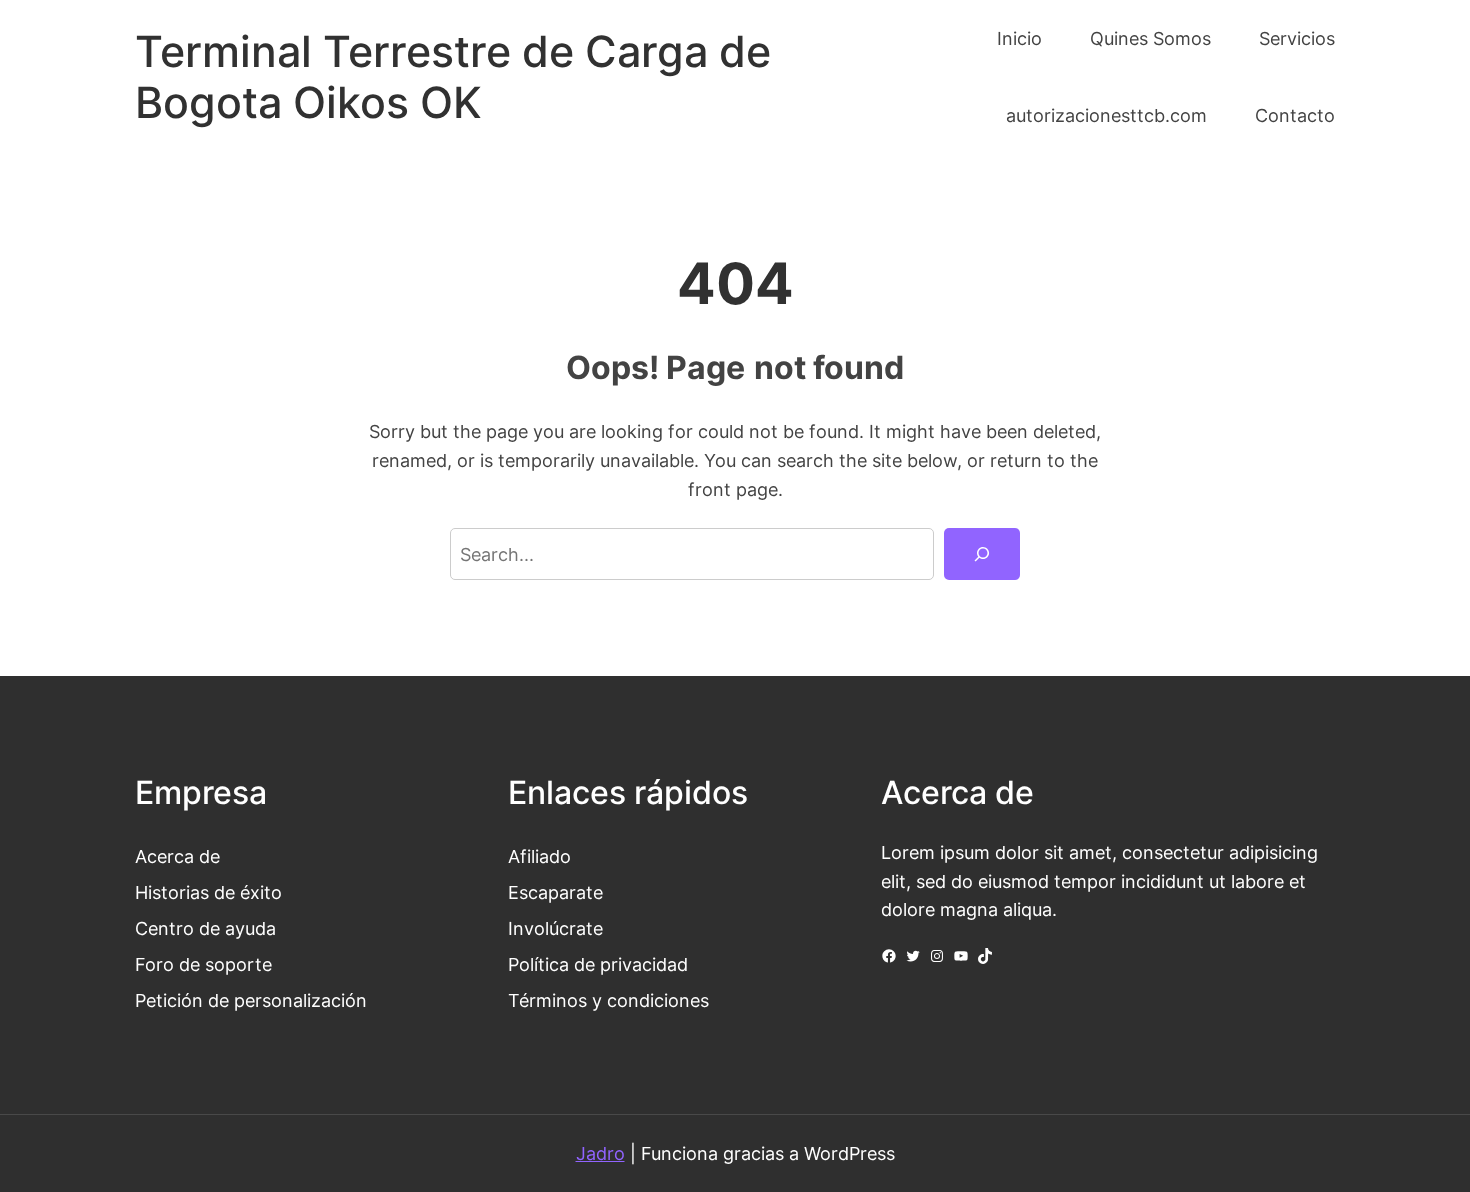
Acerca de (177, 856)
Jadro (600, 1153)
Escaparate (555, 892)
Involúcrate (555, 928)
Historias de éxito (208, 892)
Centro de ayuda (205, 928)
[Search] (982, 554)
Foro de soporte (203, 964)
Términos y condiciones (608, 1000)
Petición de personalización (251, 1000)
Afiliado (539, 856)
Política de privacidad (598, 964)
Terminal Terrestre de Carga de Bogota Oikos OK (453, 77)
